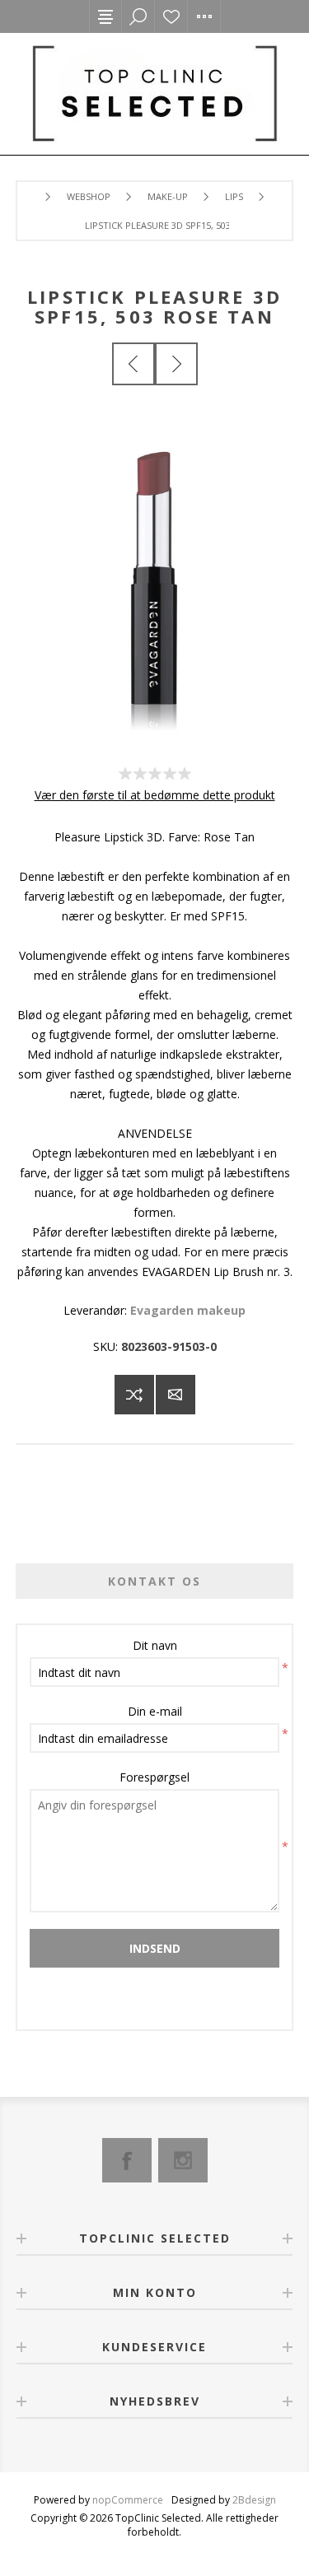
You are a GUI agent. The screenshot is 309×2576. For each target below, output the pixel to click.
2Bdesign (254, 2500)
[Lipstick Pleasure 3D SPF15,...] (133, 364)
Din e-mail (155, 1711)
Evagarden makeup (188, 1310)
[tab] (155, 1581)
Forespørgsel (154, 1777)
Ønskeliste (171, 16)
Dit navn (155, 1645)
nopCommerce (128, 2500)
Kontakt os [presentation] (154, 1581)
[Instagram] (183, 2160)
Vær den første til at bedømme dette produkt (155, 795)
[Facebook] (127, 2160)
